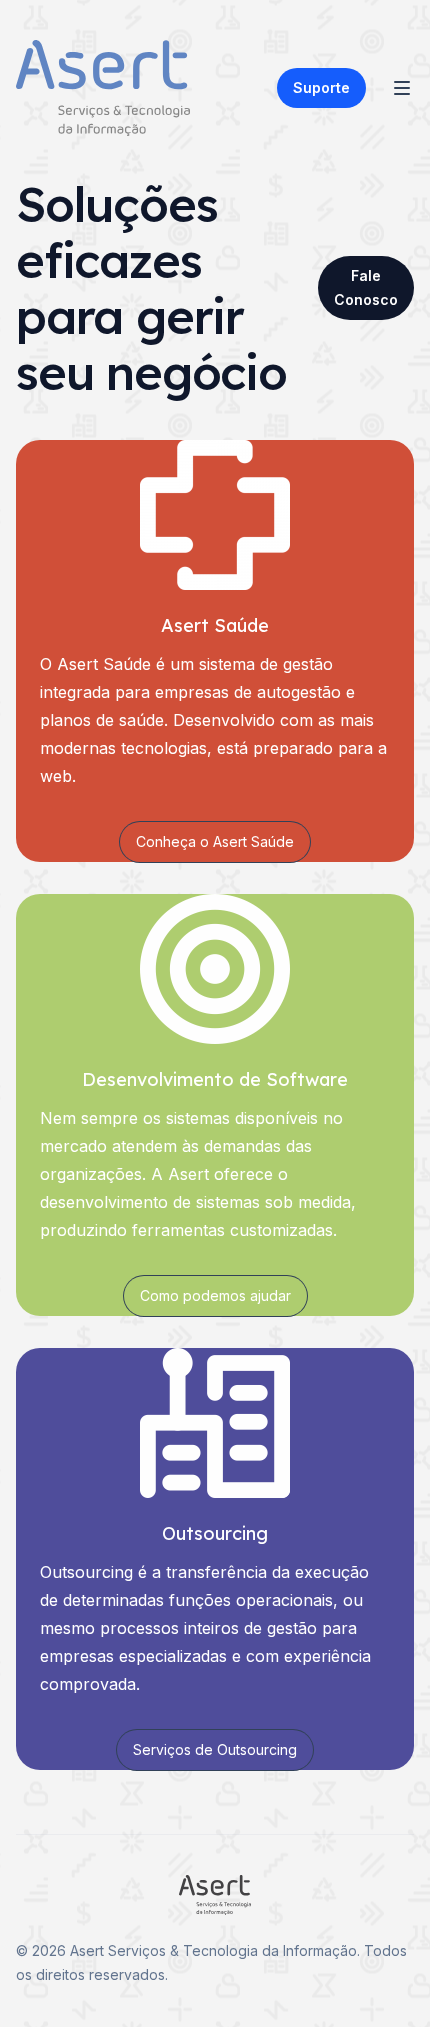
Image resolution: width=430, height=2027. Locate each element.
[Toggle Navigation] (402, 88)
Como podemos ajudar (215, 1295)
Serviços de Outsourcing (215, 1749)
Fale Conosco (366, 287)
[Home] (103, 88)
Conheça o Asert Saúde (215, 841)
